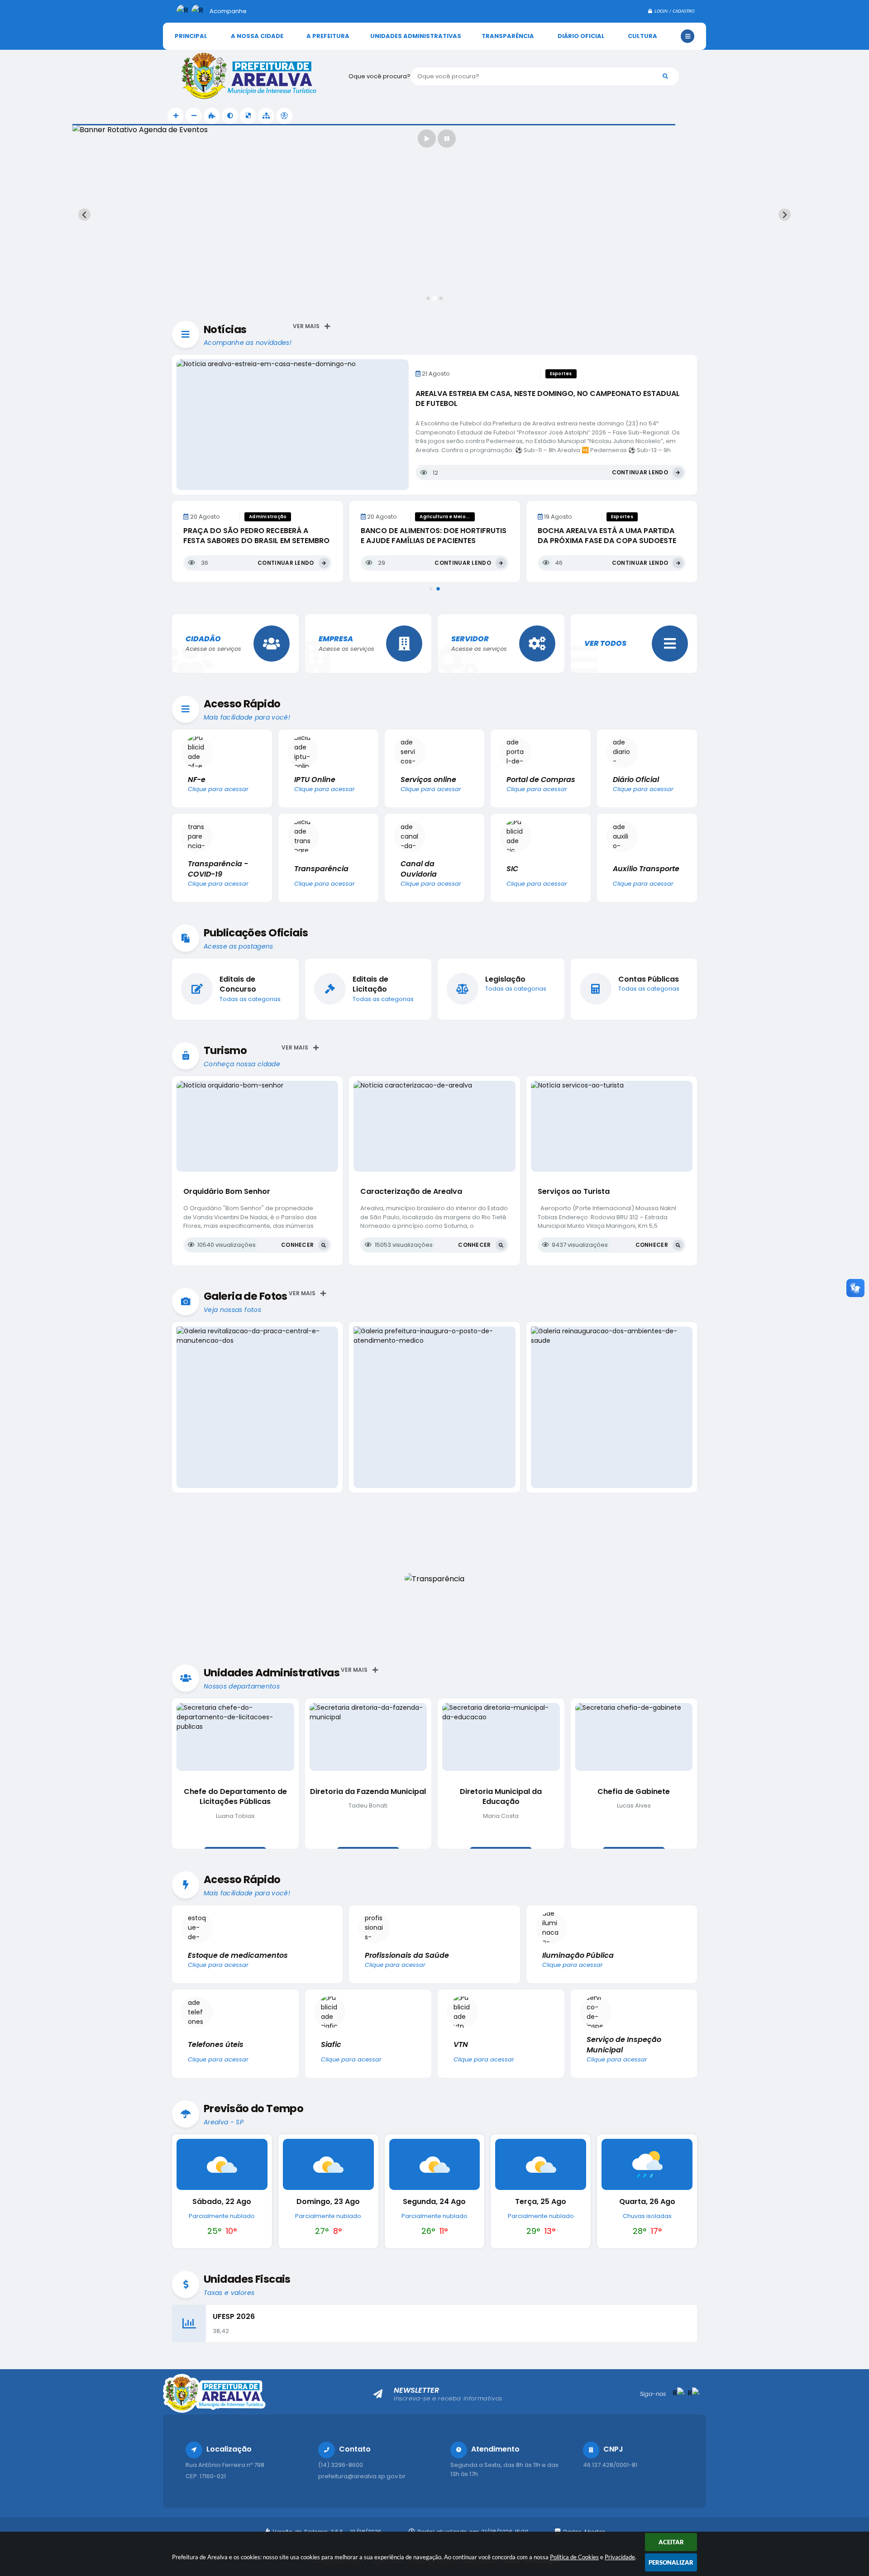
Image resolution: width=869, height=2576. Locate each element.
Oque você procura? (380, 76)
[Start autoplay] (427, 138)
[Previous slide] (84, 215)
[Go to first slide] (785, 215)
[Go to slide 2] (434, 298)
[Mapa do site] (266, 116)
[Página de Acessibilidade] (284, 116)
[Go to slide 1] (428, 298)
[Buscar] (665, 76)
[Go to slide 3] (441, 298)
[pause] (447, 138)
